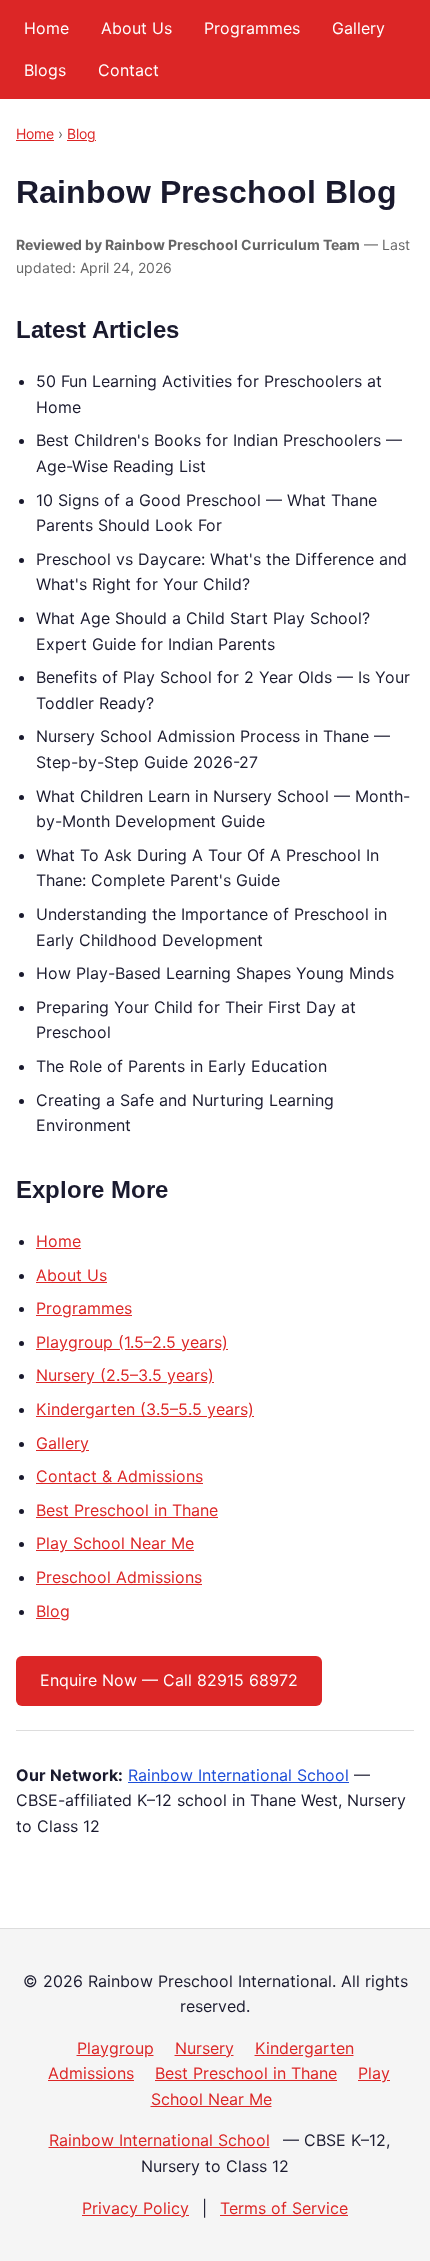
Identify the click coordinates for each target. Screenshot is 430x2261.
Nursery (204, 2048)
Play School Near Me (115, 1543)
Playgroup (115, 2048)
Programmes (252, 28)
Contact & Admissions (119, 1476)
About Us (136, 28)
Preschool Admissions (119, 1577)
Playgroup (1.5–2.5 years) (132, 1342)
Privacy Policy (135, 2208)
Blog (81, 133)
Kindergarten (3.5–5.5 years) (145, 1409)
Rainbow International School (238, 1775)
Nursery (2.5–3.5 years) (125, 1375)
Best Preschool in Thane (127, 1510)
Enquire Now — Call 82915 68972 (169, 1680)
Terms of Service (284, 2208)
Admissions (91, 2073)
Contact (128, 70)
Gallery (358, 28)
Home (46, 28)
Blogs (45, 70)
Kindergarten (304, 2048)
